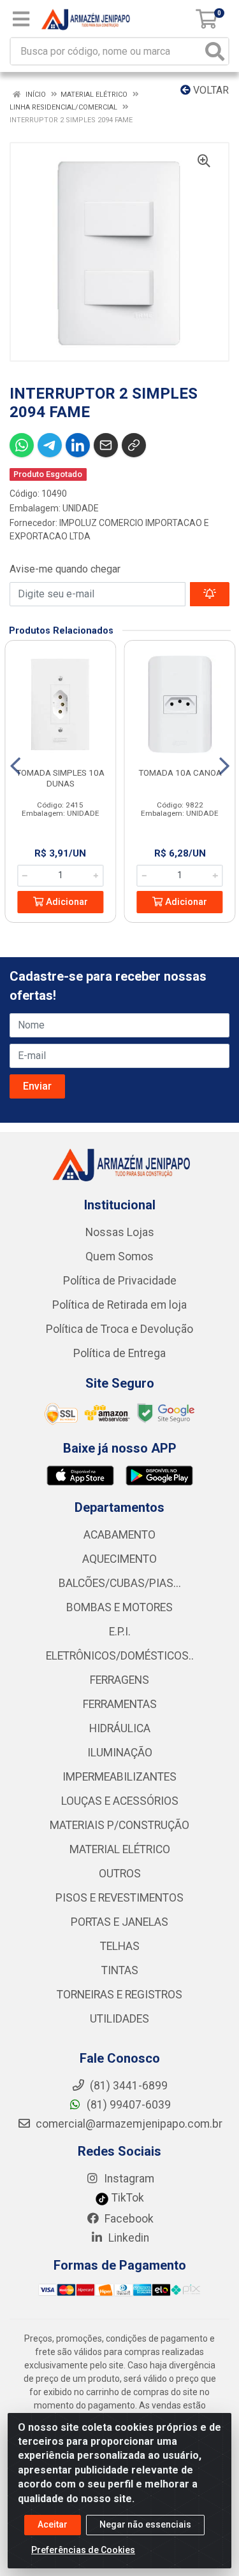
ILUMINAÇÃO (120, 1753)
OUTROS (120, 1874)
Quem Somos (119, 1256)
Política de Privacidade (120, 1281)
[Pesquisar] (215, 51)
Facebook (128, 2219)
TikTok (127, 2198)
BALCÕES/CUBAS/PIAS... (120, 1583)
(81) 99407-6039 (127, 2105)
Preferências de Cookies (83, 2550)
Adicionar (66, 902)
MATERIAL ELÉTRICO (120, 1849)
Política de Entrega (119, 1353)
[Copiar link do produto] (134, 445)
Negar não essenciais (145, 2524)
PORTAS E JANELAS (119, 1922)
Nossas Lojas (120, 1232)
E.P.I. (120, 1632)
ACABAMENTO (119, 1535)
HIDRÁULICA (120, 1728)
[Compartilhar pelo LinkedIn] (78, 445)
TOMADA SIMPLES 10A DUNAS (60, 778)
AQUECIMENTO (119, 1559)
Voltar (210, 90)
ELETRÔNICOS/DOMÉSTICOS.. (120, 1656)
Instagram (128, 2179)
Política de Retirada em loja (119, 1305)
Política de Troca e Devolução (119, 1329)
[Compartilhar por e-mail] (106, 445)
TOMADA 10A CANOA (180, 772)
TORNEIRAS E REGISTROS (119, 1995)
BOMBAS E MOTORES (119, 1607)
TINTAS (120, 1970)
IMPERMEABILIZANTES (119, 1777)
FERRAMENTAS (120, 1704)
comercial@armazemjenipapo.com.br (128, 2124)
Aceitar (53, 2524)
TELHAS (120, 1946)
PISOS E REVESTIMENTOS (119, 1898)
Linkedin (127, 2238)
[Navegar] (15, 766)
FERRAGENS (119, 1680)
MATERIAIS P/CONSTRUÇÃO (119, 1825)
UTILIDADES (119, 2019)
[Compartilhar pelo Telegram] (50, 445)
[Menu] (21, 19)
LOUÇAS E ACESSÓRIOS (120, 1801)
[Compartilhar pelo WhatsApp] (22, 445)
